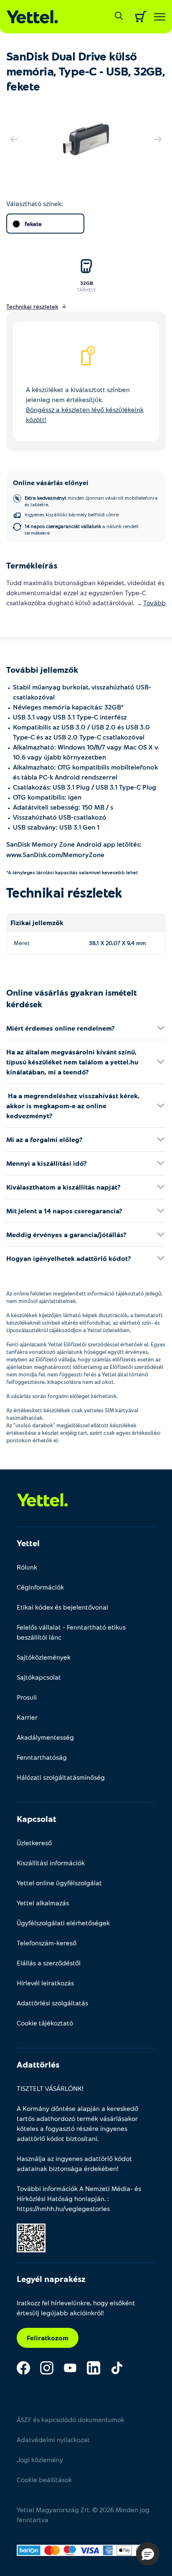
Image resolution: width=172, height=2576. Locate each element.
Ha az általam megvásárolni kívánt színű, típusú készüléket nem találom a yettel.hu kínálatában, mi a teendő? (72, 1062)
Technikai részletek (64, 892)
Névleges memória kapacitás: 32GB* (68, 707)
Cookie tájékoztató (45, 2023)
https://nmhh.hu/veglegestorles (63, 2208)
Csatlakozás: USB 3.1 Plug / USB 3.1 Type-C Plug (85, 787)
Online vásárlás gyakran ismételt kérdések (72, 998)
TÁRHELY (86, 289)
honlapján (89, 2198)
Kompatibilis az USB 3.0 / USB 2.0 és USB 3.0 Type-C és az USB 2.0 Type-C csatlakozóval (81, 732)
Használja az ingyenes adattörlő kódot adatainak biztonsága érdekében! (74, 2163)
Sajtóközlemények (44, 1657)
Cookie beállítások (44, 2479)
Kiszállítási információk (51, 1863)
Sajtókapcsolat (39, 1677)
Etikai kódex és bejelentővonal (62, 1607)
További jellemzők (42, 669)
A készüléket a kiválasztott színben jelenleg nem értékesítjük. (85, 404)
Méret (22, 943)
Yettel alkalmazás (43, 1903)
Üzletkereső (34, 1843)
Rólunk (27, 1567)
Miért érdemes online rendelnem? (61, 1028)
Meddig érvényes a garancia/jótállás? (66, 1234)
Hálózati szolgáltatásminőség (61, 1777)
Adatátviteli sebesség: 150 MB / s (63, 807)
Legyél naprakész (51, 2279)
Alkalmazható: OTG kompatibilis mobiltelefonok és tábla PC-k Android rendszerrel (85, 772)
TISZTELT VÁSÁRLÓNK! (50, 2088)
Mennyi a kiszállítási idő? (47, 1163)
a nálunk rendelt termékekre (82, 529)
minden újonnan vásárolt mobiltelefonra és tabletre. (91, 501)
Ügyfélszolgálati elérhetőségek (63, 1923)
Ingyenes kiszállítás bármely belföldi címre (72, 514)
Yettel (28, 1543)
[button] (148, 2554)
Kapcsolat (37, 1819)
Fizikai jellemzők (37, 922)
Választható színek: (34, 203)
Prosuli (27, 1697)
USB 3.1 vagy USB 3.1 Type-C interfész (70, 717)
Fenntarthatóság (42, 1757)
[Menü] (160, 17)
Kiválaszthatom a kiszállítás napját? (63, 1187)
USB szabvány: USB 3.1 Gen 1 (56, 827)
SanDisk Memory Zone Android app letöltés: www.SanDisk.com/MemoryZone (74, 849)
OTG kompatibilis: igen (47, 797)
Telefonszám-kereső (47, 1943)
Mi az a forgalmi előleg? (44, 1139)
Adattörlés (38, 2064)
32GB (87, 283)
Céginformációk (40, 1587)
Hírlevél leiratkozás (45, 1983)
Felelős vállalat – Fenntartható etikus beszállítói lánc (71, 1632)
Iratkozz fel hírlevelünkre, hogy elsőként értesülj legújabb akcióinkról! (76, 2308)
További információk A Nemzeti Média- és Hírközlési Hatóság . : (79, 2198)
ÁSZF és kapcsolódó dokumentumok (71, 2419)
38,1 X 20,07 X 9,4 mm (118, 943)
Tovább (154, 602)
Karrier (27, 1717)
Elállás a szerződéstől (49, 1963)
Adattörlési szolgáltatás (52, 2003)
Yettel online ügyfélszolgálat (59, 1883)
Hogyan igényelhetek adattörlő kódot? (69, 1258)
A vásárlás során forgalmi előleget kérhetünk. (62, 1396)
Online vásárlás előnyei (51, 482)
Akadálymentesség (45, 1737)
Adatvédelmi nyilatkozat (53, 2439)
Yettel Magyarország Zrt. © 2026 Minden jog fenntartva (83, 2514)
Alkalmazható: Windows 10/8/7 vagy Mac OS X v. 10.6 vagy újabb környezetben (86, 752)
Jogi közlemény (40, 2459)
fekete (33, 224)
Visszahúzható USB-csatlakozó (60, 817)
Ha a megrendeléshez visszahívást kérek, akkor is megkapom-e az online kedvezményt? (73, 1106)
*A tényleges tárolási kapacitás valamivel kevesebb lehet (72, 872)
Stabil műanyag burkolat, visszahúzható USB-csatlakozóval (82, 692)
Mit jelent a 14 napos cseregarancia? (64, 1211)
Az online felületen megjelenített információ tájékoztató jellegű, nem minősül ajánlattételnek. (84, 1297)
